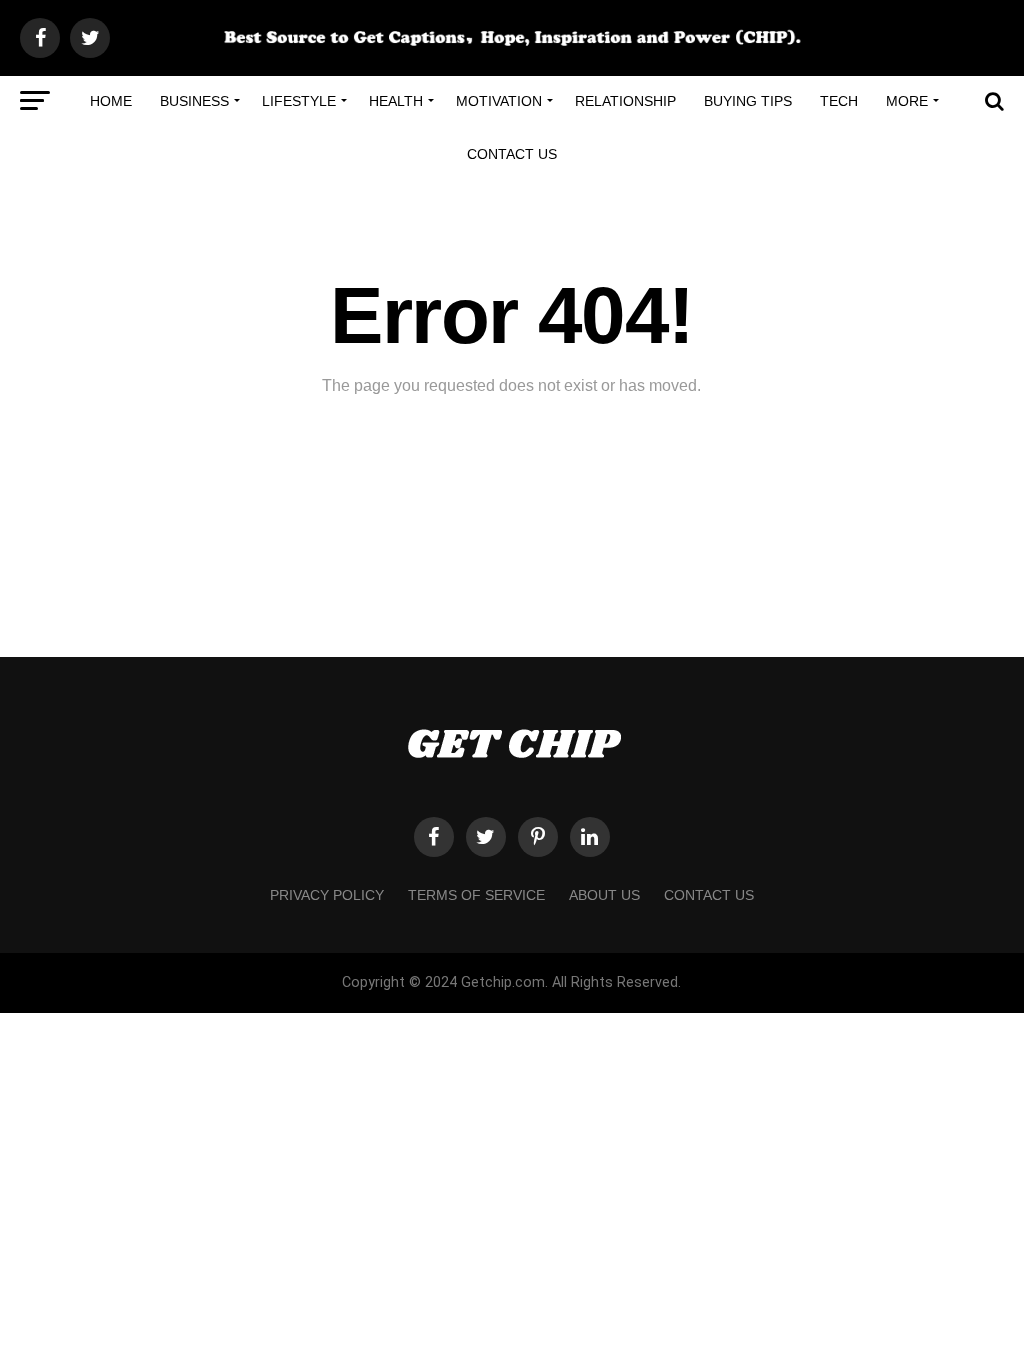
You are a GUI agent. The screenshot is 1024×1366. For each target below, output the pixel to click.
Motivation (499, 101)
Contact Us (512, 154)
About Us (604, 895)
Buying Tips (748, 101)
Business (194, 101)
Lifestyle (299, 101)
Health (396, 101)
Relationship (625, 101)
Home (111, 101)
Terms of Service (476, 895)
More (907, 101)
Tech (839, 101)
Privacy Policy (327, 895)
